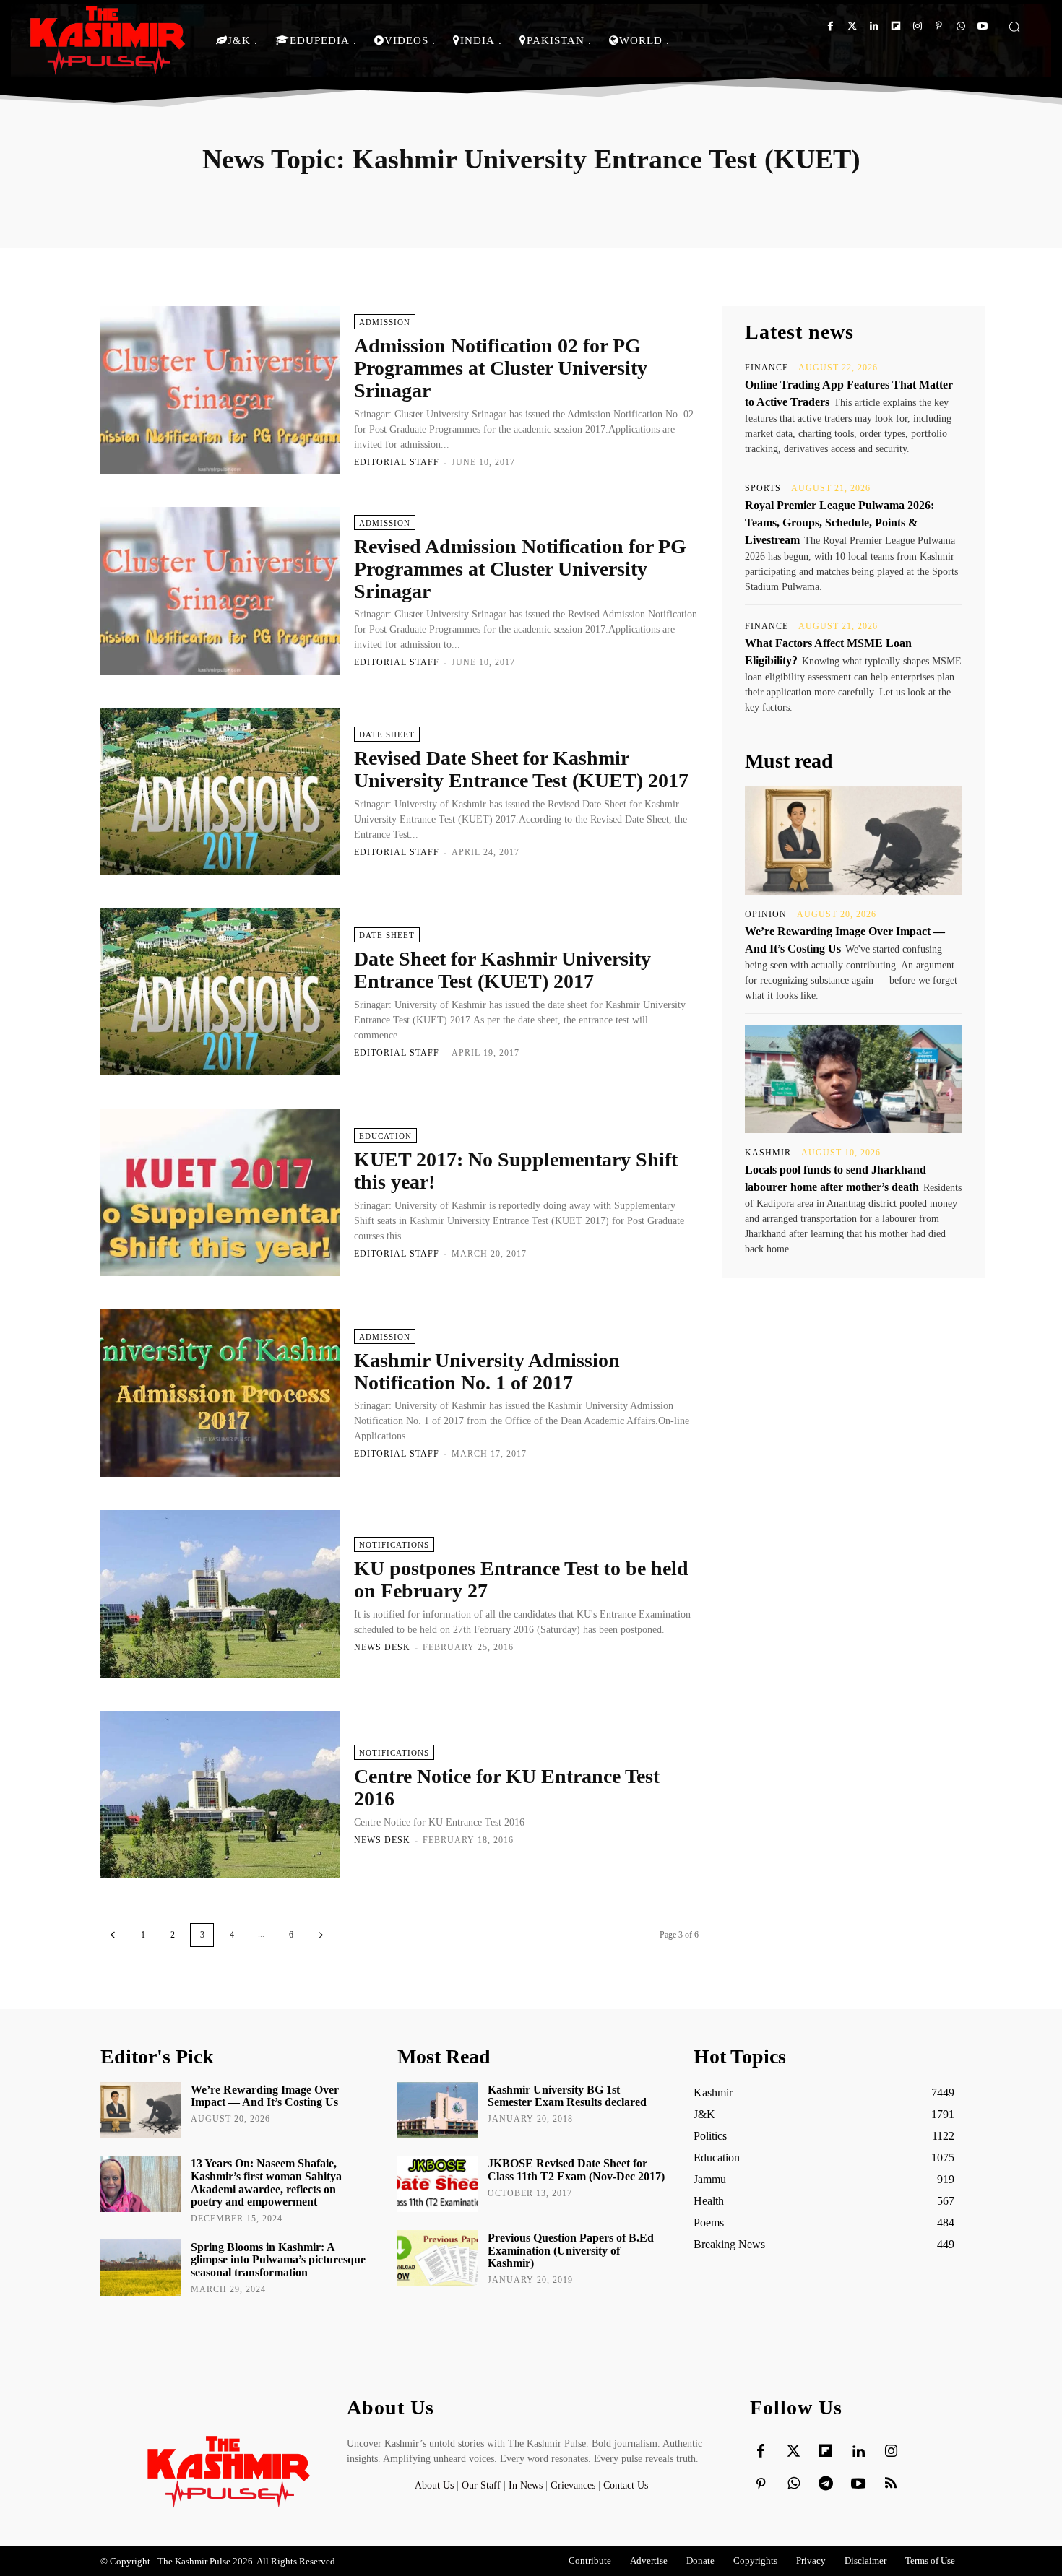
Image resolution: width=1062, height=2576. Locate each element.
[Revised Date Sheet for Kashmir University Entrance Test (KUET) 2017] (220, 792)
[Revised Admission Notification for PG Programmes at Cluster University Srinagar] (220, 591)
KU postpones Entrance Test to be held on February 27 (521, 1579)
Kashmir (768, 1153)
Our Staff (481, 2485)
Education (385, 1136)
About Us (436, 2485)
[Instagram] (917, 26)
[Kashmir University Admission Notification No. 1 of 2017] (220, 1393)
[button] (1014, 27)
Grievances (573, 2485)
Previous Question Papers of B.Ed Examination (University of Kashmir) (571, 2250)
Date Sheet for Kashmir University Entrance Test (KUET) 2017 (502, 970)
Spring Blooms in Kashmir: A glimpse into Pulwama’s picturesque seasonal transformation (278, 2260)
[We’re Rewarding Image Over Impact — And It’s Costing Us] (853, 841)
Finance (767, 368)
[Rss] (891, 2484)
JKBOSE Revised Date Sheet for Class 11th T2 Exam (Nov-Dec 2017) (576, 2170)
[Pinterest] (939, 26)
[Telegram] (826, 2484)
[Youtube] (982, 26)
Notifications (394, 1545)
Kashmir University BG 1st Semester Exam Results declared (567, 2096)
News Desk (382, 1647)
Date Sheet (387, 734)
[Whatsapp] (960, 26)
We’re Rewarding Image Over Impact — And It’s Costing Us (265, 2096)
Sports (763, 488)
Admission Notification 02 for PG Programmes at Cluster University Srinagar (501, 368)
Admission (385, 322)
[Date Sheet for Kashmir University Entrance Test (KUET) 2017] (220, 992)
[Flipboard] (895, 26)
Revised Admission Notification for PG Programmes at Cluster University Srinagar (520, 569)
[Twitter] (852, 26)
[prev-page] (113, 1935)
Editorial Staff (397, 462)
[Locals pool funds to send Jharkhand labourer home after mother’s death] (853, 1079)
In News (526, 2485)
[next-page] (321, 1935)
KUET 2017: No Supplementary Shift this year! (516, 1171)
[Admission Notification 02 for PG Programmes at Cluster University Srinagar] (220, 390)
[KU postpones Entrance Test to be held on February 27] (220, 1594)
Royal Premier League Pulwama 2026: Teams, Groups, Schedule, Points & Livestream (839, 522)
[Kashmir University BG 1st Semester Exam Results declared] (437, 2110)
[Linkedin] (874, 26)
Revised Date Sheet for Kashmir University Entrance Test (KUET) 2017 (521, 769)
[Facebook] (830, 26)
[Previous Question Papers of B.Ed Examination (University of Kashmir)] (437, 2258)
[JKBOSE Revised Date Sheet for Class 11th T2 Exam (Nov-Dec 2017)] (437, 2184)
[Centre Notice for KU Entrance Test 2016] (220, 1795)
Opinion (766, 914)
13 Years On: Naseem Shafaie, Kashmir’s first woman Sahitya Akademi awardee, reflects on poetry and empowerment (266, 2182)
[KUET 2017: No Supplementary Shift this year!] (220, 1192)
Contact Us (626, 2485)
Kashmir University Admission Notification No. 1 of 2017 (487, 1371)
